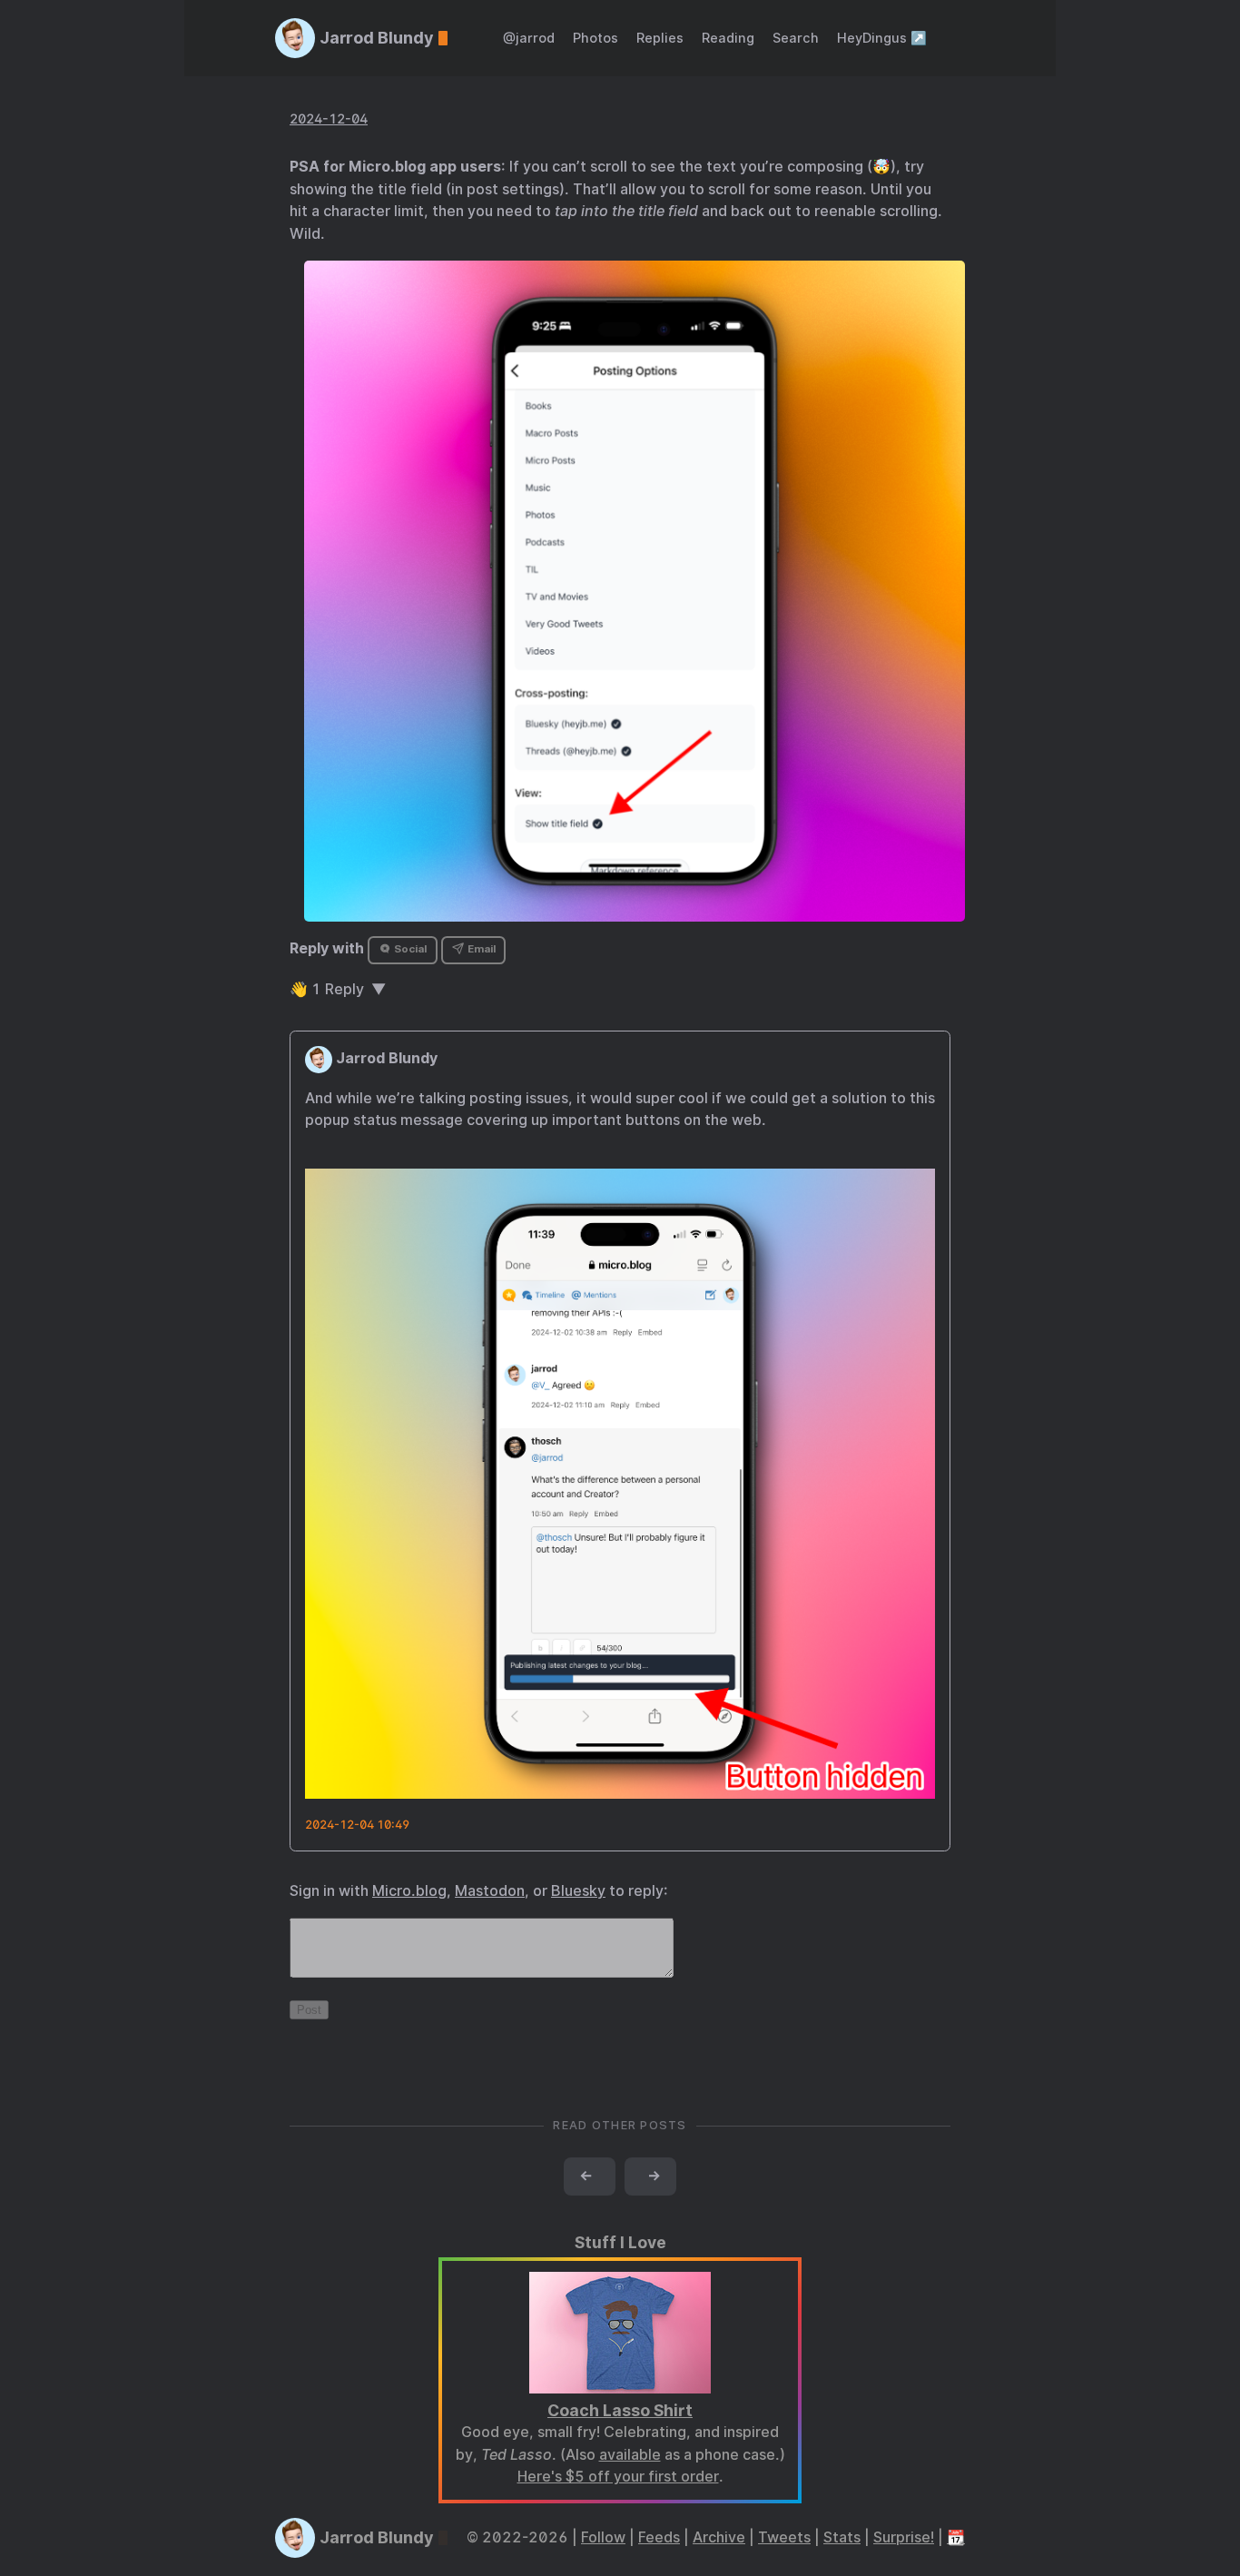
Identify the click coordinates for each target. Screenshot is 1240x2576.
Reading (728, 38)
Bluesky (578, 1891)
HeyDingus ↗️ (882, 38)
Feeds (659, 2537)
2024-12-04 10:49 (357, 1825)
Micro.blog (409, 1891)
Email (480, 949)
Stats (842, 2537)
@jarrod (529, 38)
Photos (595, 38)
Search (796, 38)
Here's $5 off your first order (618, 2477)
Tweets (784, 2537)
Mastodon (490, 1891)
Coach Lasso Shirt (620, 2410)
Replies (660, 38)
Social (409, 949)
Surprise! (904, 2537)
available (630, 2455)
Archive (719, 2537)
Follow (603, 2537)
